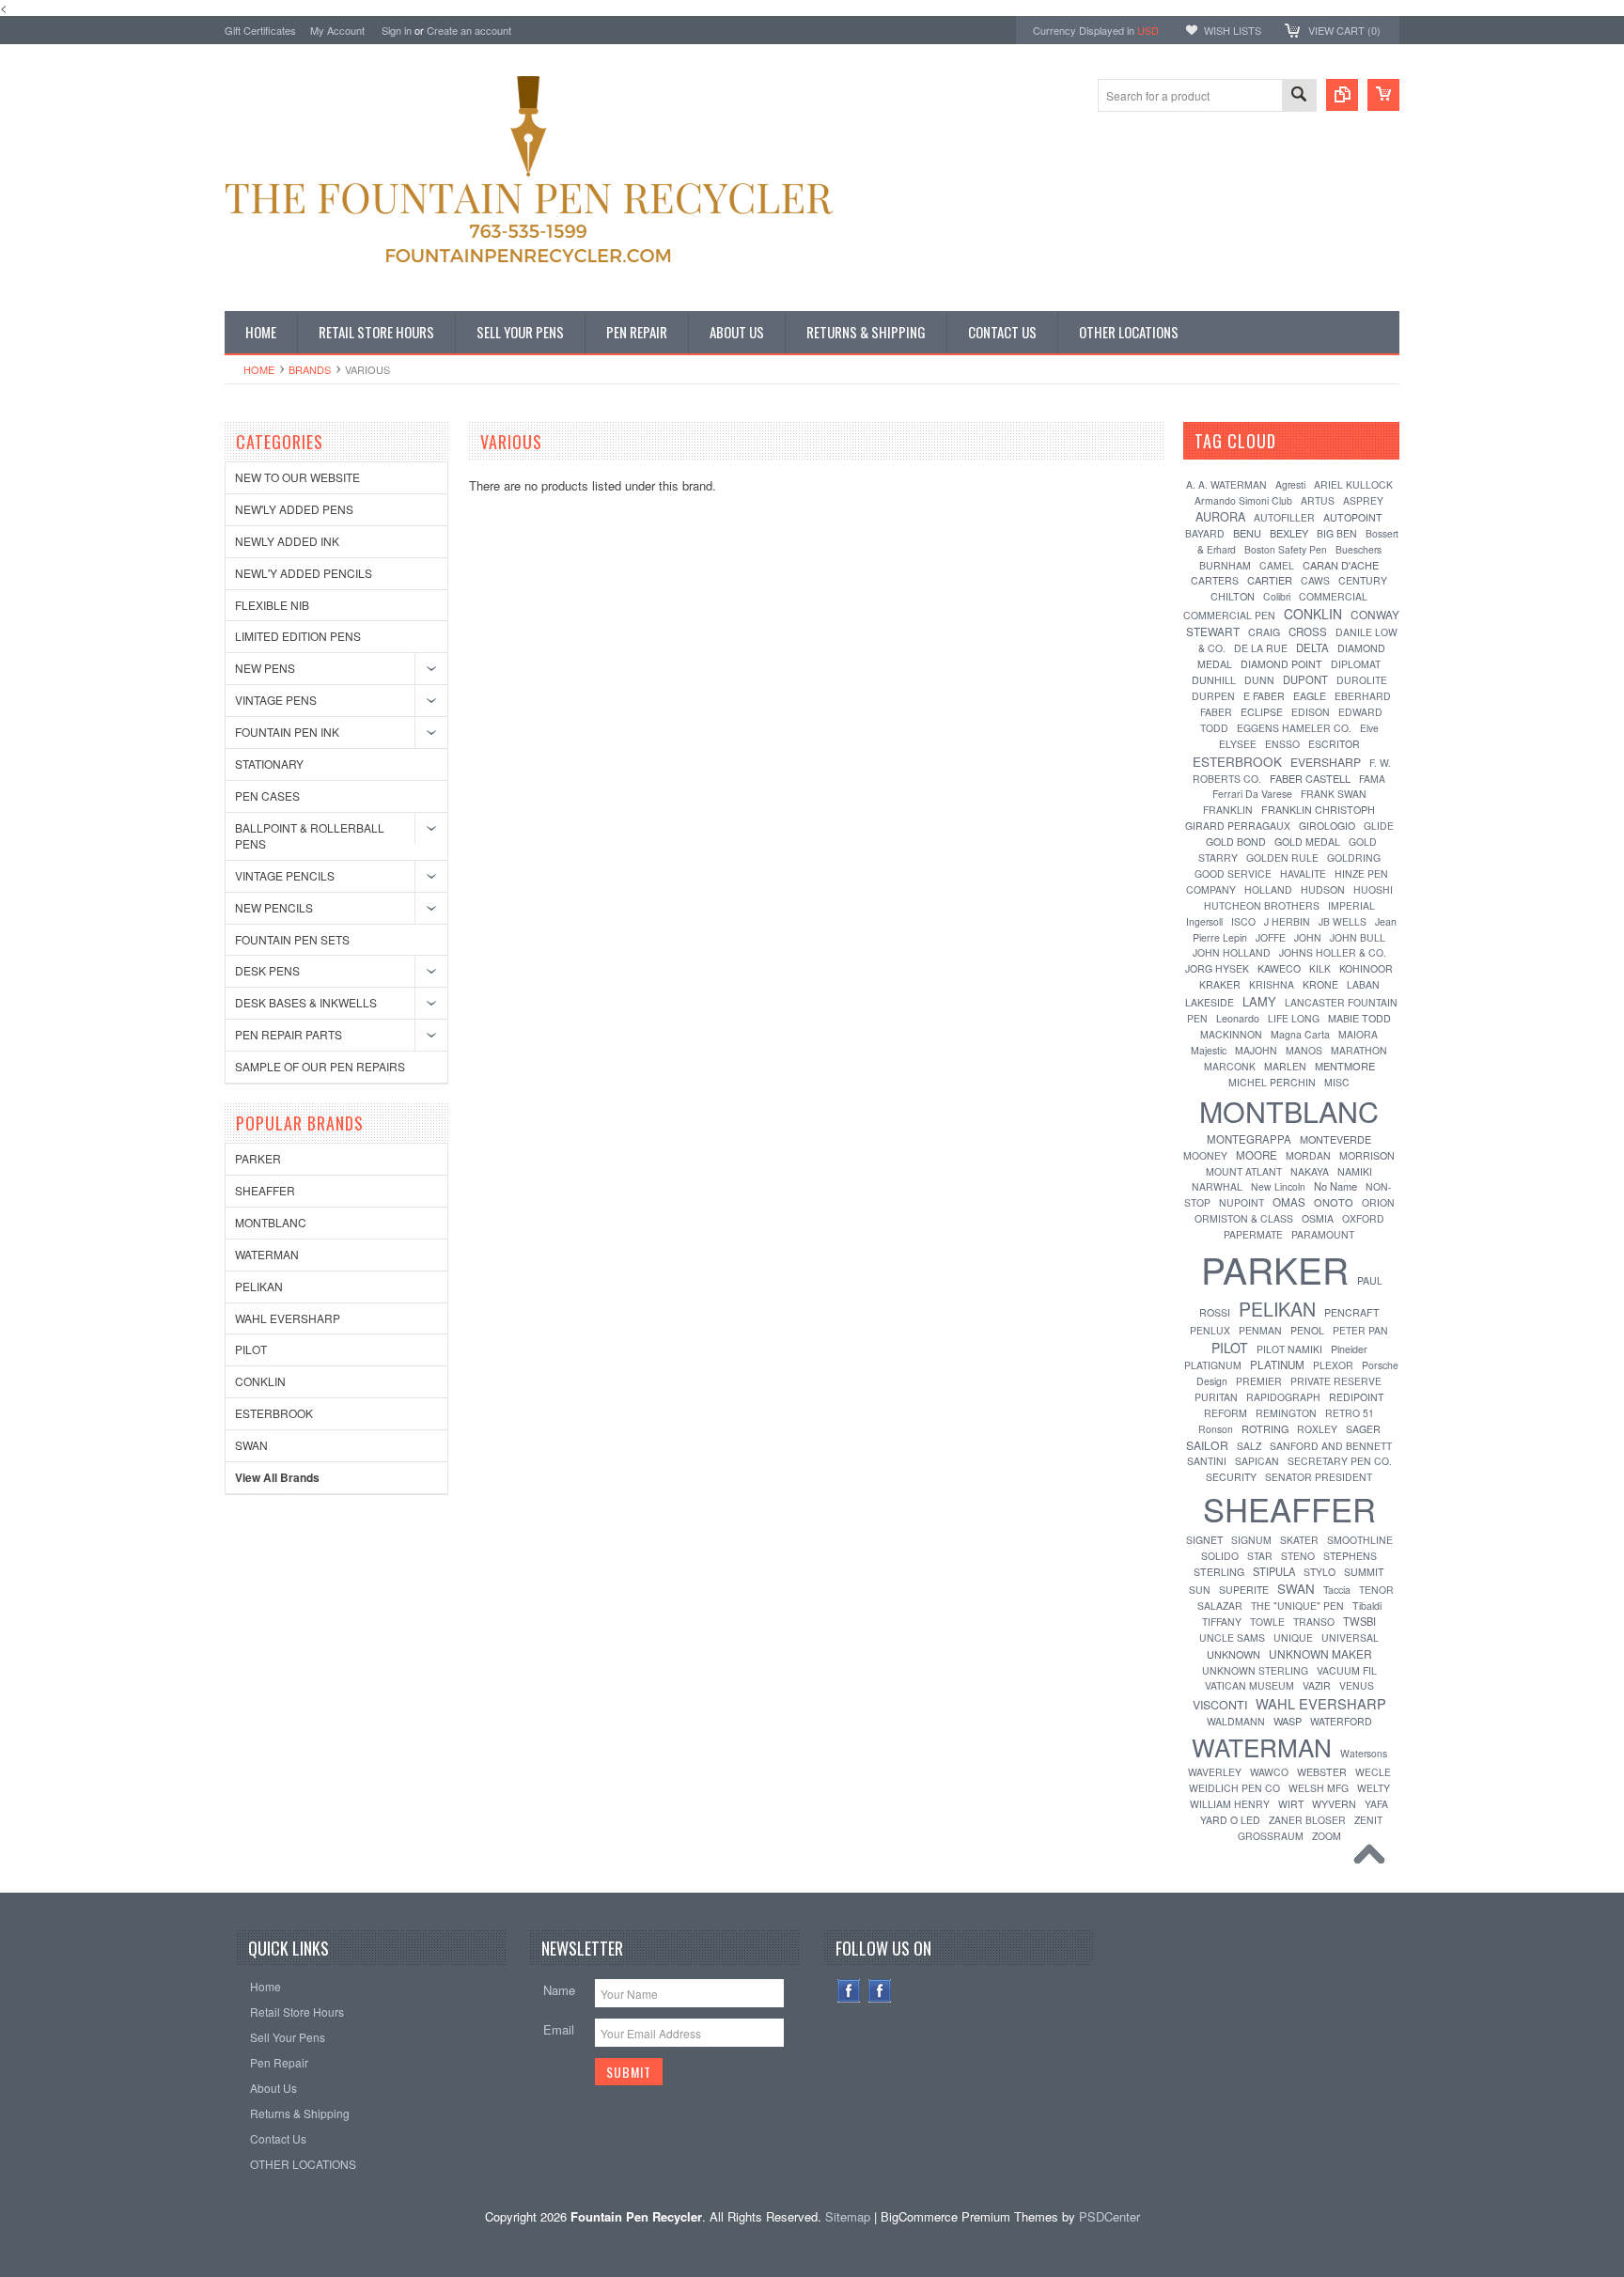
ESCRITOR (1334, 744)
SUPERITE (1244, 1590)
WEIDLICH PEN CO (1234, 1788)
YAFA (1376, 1804)
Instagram (880, 1991)
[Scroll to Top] (1374, 1859)
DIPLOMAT (1356, 664)
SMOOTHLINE (1360, 1540)
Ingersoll (1204, 921)
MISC (1337, 1082)
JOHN (1308, 937)
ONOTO (1334, 1202)
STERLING (1219, 1572)
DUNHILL (1214, 680)
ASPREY (1363, 500)
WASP (1288, 1721)
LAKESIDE (1210, 1002)
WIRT (1291, 1804)
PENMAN (1260, 1330)
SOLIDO (1220, 1556)
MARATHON (1359, 1050)
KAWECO (1279, 968)
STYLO (1319, 1572)
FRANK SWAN (1334, 794)
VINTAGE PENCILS (285, 875)
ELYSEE (1238, 744)
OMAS (1289, 1202)
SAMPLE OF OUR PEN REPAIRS (320, 1066)
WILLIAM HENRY (1230, 1804)
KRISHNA (1272, 984)
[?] (1301, 441)
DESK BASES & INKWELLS (306, 1002)
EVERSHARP (1326, 762)
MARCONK (1230, 1066)
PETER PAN (1360, 1330)
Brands (310, 369)
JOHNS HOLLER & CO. (1333, 952)
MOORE (1257, 1155)
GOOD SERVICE (1233, 873)
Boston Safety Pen (1286, 549)
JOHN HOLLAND (1232, 952)
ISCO (1243, 921)
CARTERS (1215, 580)
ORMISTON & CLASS (1244, 1218)
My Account (337, 30)
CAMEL (1277, 565)
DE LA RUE (1261, 648)
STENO (1298, 1556)
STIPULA (1274, 1571)
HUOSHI (1373, 889)
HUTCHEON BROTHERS (1262, 905)
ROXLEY (1317, 1429)
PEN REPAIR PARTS (289, 1034)
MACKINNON (1231, 1034)
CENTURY (1363, 580)
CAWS (1315, 580)
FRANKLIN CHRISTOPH (1318, 810)
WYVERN (1334, 1804)
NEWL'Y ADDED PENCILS (304, 573)
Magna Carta (1300, 1034)
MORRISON (1367, 1155)
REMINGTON (1286, 1413)
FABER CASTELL (1310, 778)
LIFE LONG (1294, 1018)
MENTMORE (1345, 1066)
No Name (1335, 1186)
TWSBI (1359, 1621)
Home (259, 369)
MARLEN (1285, 1066)
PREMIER (1259, 1381)
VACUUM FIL (1347, 1670)
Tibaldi (1367, 1606)
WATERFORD (1341, 1721)
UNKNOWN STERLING (1255, 1670)
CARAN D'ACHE (1341, 565)
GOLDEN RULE (1282, 858)
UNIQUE (1293, 1638)
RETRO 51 (1350, 1413)
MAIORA (1358, 1034)
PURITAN (1216, 1397)
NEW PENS (265, 668)
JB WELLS (1343, 921)
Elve (1369, 728)
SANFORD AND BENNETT (1331, 1446)
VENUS (1357, 1685)
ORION (1378, 1202)
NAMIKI (1355, 1171)
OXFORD (1363, 1218)
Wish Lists (1233, 30)
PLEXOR (1333, 1365)
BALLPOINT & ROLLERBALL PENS (310, 835)
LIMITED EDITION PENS (298, 636)
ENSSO (1282, 744)
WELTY (1374, 1788)
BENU (1247, 533)
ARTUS (1318, 500)
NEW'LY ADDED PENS (294, 509)
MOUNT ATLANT (1244, 1171)
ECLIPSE (1262, 712)
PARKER (258, 1158)
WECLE (1373, 1772)
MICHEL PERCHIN (1272, 1082)
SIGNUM (1251, 1540)
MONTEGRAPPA (1249, 1139)
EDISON (1311, 712)
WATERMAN (267, 1254)
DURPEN (1213, 696)
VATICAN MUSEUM (1249, 1685)
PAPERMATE (1253, 1234)
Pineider (1349, 1349)
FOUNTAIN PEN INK (287, 732)
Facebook (849, 1991)
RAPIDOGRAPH (1283, 1397)
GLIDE (1379, 826)
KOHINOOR (1366, 968)
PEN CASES (267, 795)
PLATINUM (1277, 1365)
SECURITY (1231, 1477)
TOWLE (1267, 1622)
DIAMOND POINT (1281, 664)
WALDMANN (1236, 1721)
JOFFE (1271, 937)
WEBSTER (1322, 1772)
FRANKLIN (1228, 810)
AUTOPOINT (1353, 517)
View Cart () (1344, 30)
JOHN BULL (1358, 937)
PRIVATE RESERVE (1336, 1381)
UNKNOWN (1234, 1654)
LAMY (1259, 1001)
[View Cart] (1383, 95)
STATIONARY (269, 764)
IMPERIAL (1351, 905)
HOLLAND (1268, 889)
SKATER (1299, 1540)
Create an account (469, 30)
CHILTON (1233, 596)
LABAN (1363, 984)
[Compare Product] (1342, 95)
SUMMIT (1364, 1572)
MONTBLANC (271, 1222)
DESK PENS (267, 970)
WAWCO (1269, 1772)
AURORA (1220, 517)
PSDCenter (1109, 2216)
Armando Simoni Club (1243, 500)
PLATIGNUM (1213, 1365)
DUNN (1259, 680)
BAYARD (1205, 533)
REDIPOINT (1356, 1397)
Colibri (1277, 596)
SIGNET (1204, 1540)
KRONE (1320, 984)
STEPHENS (1350, 1556)
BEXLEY (1289, 533)
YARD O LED (1230, 1820)
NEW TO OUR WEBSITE (297, 477)
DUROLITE (1362, 680)
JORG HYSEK (1217, 968)
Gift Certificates (260, 30)
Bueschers (1359, 549)
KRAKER (1220, 984)
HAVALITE (1303, 873)
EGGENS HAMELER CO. (1294, 728)
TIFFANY (1222, 1622)
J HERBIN (1287, 921)
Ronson (1216, 1429)
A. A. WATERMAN (1226, 484)
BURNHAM (1225, 565)
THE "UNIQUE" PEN (1297, 1606)
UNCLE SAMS (1232, 1638)
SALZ (1249, 1446)
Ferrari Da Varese (1252, 794)
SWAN (251, 1445)
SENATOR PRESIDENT (1319, 1477)
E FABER (1264, 696)
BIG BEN (1337, 533)
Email (559, 2029)
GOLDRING (1354, 858)
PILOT (251, 1349)
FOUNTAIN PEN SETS (292, 939)
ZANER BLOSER (1307, 1820)
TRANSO (1314, 1622)
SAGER (1363, 1429)
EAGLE (1310, 696)
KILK (1320, 968)
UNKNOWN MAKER (1320, 1653)
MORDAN (1308, 1155)
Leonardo (1238, 1018)
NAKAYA (1310, 1171)
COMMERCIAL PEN (1229, 615)
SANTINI (1207, 1461)
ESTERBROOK (274, 1413)
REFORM (1226, 1413)
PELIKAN (259, 1286)
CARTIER (1270, 580)
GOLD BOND (1236, 842)
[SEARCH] (1299, 96)
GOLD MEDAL (1307, 842)
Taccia (1337, 1590)
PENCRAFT (1352, 1312)
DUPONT (1305, 679)
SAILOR (1207, 1445)
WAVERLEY (1215, 1772)
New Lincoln (1278, 1186)
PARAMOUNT (1323, 1234)
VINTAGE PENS (276, 700)
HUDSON (1323, 889)
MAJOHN (1256, 1050)
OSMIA (1318, 1218)
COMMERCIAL (1333, 596)
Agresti (1290, 484)
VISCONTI (1220, 1705)
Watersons (1364, 1753)
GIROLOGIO (1327, 826)
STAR (1260, 1556)
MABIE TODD (1359, 1018)
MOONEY (1205, 1155)
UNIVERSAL (1350, 1638)
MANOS (1304, 1050)
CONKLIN (260, 1381)
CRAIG (1264, 632)
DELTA (1312, 647)
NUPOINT (1241, 1202)
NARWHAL (1217, 1186)
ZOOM (1327, 1836)
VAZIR (1317, 1685)
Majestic (1209, 1050)
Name (559, 1990)
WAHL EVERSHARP (288, 1318)
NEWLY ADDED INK (287, 541)
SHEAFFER (265, 1190)
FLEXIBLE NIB (272, 605)
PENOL (1307, 1330)
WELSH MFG (1319, 1788)
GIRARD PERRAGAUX (1238, 826)
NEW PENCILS (274, 907)
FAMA (1372, 779)
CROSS (1308, 632)
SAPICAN (1257, 1461)
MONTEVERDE (1335, 1139)
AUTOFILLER (1284, 517)
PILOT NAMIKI (1289, 1349)
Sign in (397, 30)
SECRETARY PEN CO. (1340, 1461)
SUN (1200, 1590)
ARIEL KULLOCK (1353, 484)
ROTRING (1265, 1428)
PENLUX (1210, 1330)
